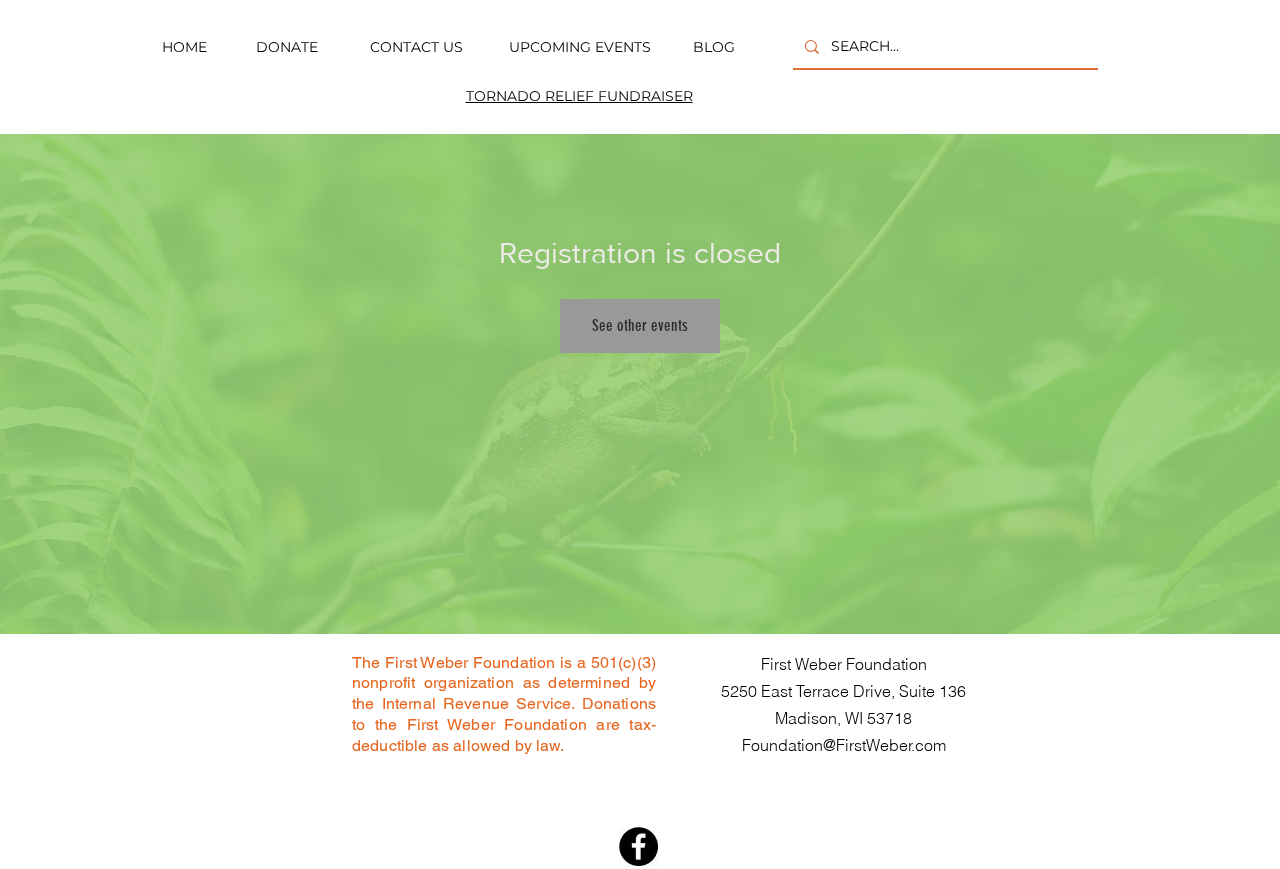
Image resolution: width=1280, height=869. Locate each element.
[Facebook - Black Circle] (638, 846)
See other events (640, 325)
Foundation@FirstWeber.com (844, 745)
